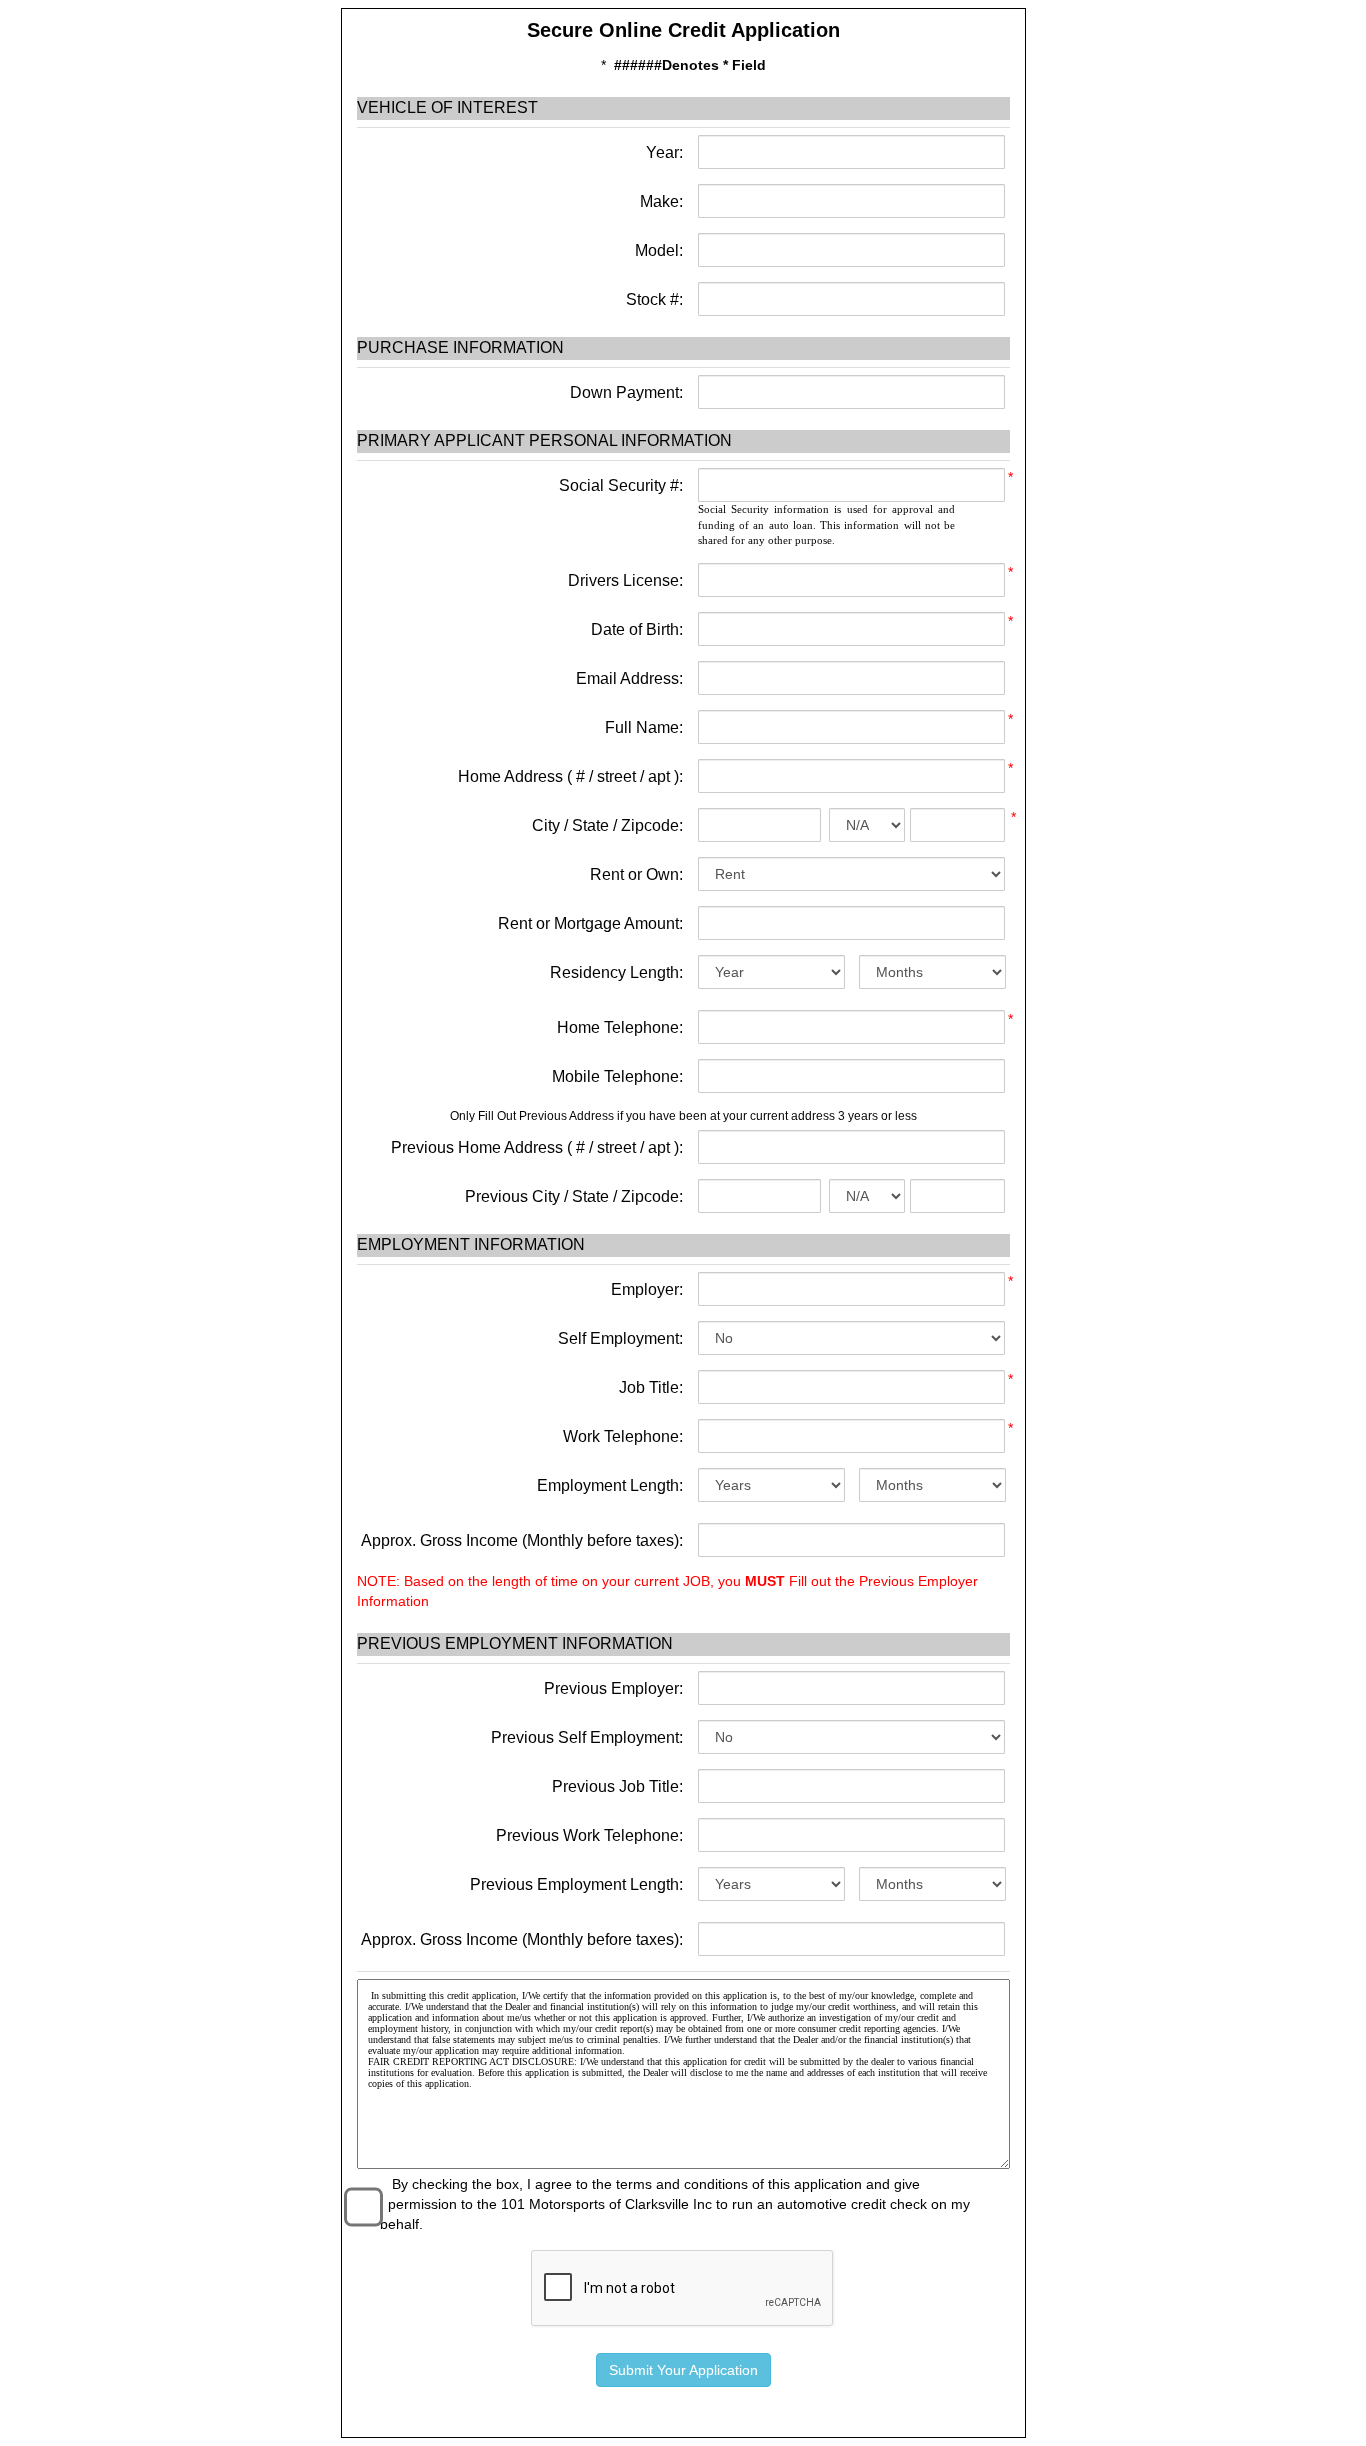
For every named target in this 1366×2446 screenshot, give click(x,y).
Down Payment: (624, 392)
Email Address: (629, 678)
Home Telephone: (620, 1027)
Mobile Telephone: (617, 1076)
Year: (662, 152)
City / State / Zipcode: (607, 825)
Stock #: (652, 299)
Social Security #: (621, 485)
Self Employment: (620, 1338)
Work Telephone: (623, 1436)
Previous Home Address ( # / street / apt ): (537, 1147)
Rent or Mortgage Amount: (590, 923)
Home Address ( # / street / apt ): (570, 776)
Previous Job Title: (617, 1786)
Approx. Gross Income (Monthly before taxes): (522, 1540)
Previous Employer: (613, 1688)
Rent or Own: (636, 874)
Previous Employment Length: (576, 1884)
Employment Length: (610, 1485)
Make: (659, 201)
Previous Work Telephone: (589, 1835)
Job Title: (651, 1387)
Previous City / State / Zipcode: (574, 1196)
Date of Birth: (637, 629)
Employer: (647, 1289)
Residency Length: (616, 972)
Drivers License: (625, 580)
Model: (657, 250)
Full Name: (644, 727)
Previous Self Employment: (587, 1737)
